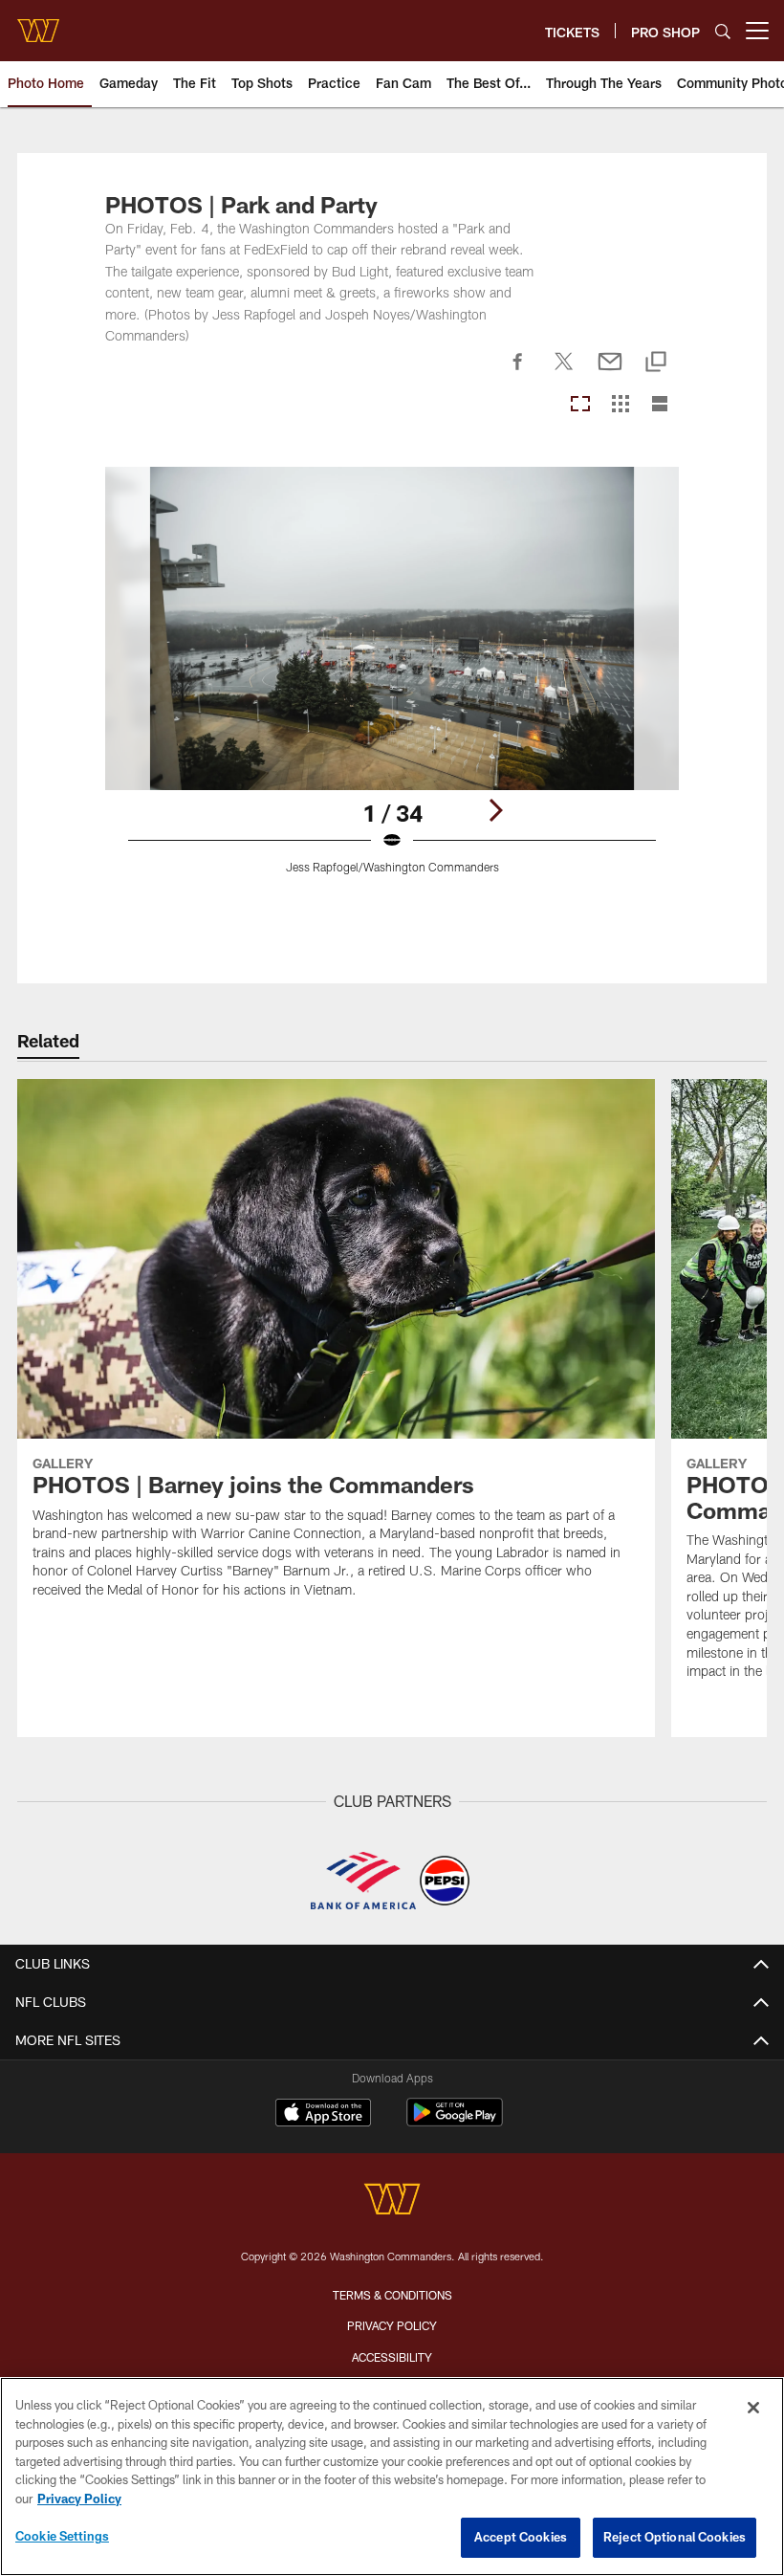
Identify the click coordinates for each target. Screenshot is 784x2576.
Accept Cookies (521, 2537)
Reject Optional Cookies (675, 2537)
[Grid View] (620, 405)
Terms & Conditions (392, 2295)
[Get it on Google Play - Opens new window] (455, 2122)
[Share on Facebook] (518, 372)
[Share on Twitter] (564, 372)
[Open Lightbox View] (392, 682)
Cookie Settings (62, 2536)
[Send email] (610, 372)
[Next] (495, 810)
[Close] (753, 2408)
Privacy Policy (392, 2325)
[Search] (723, 31)
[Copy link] (656, 363)
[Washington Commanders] (392, 2202)
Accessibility (392, 2357)
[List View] (660, 405)
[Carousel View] (580, 405)
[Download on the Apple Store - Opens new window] (323, 2115)
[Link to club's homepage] (38, 23)
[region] (392, 2477)
